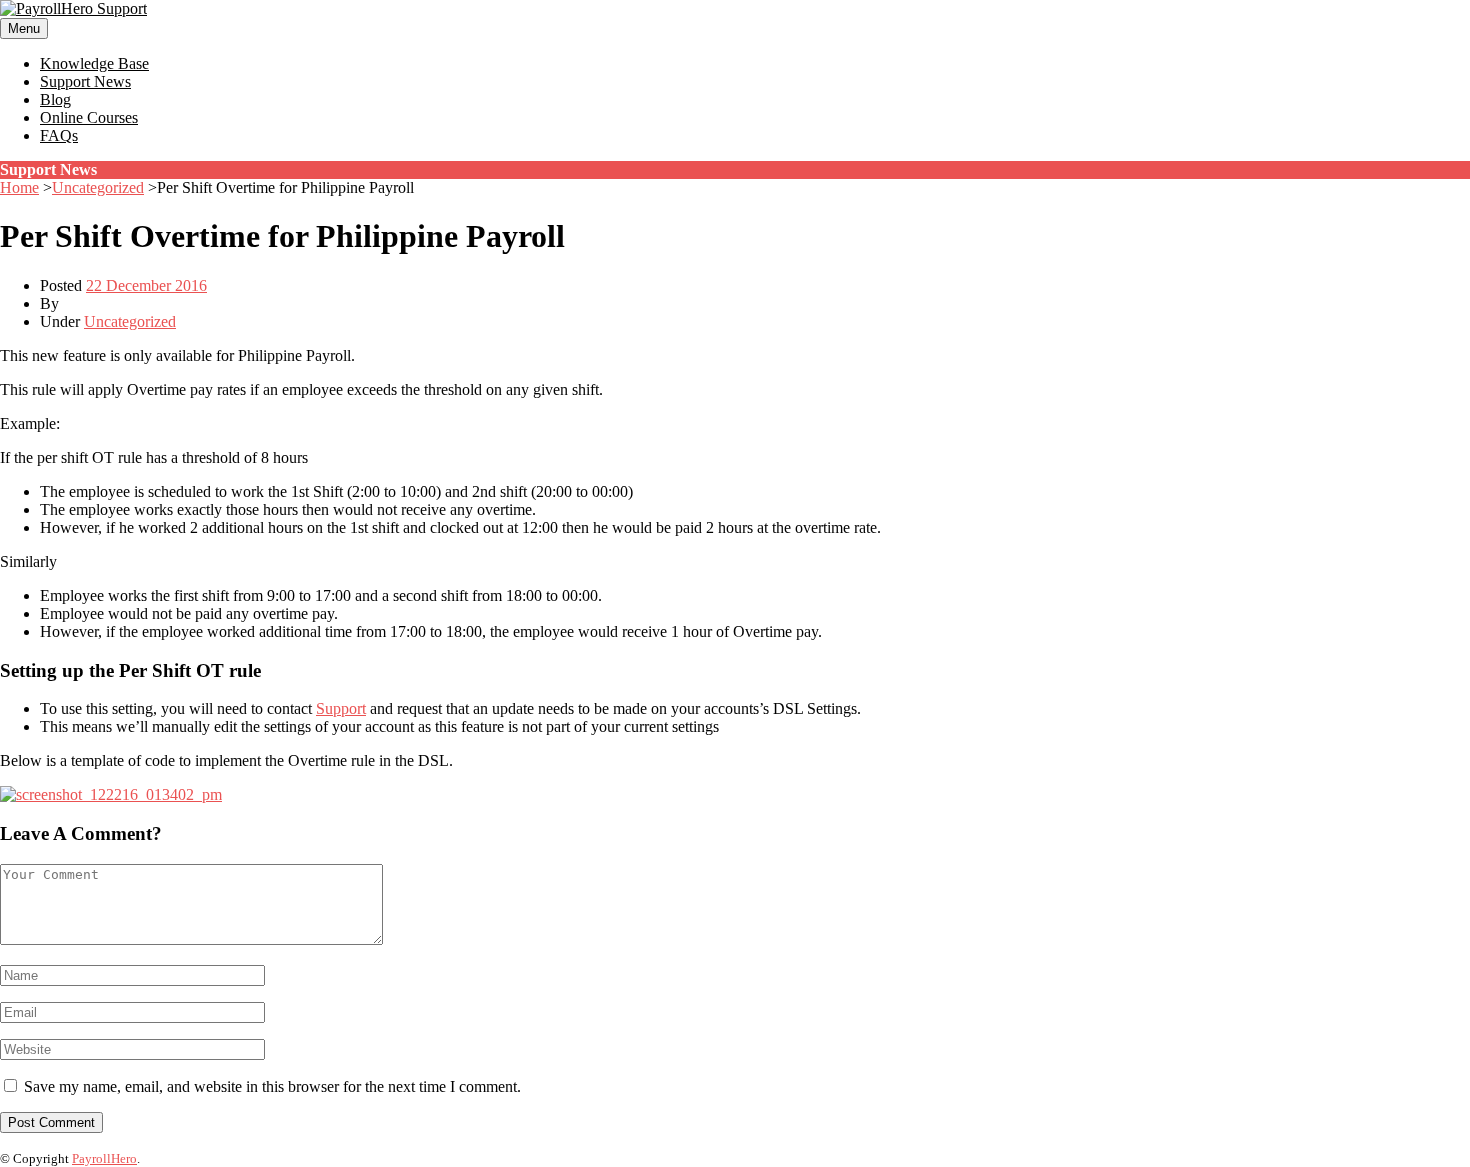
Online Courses (89, 117)
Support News (85, 81)
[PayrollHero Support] (73, 8)
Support (341, 708)
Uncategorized (98, 187)
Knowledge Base (94, 63)
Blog (55, 99)
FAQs (59, 135)
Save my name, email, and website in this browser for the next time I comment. (272, 1086)
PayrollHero (104, 1158)
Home (19, 187)
